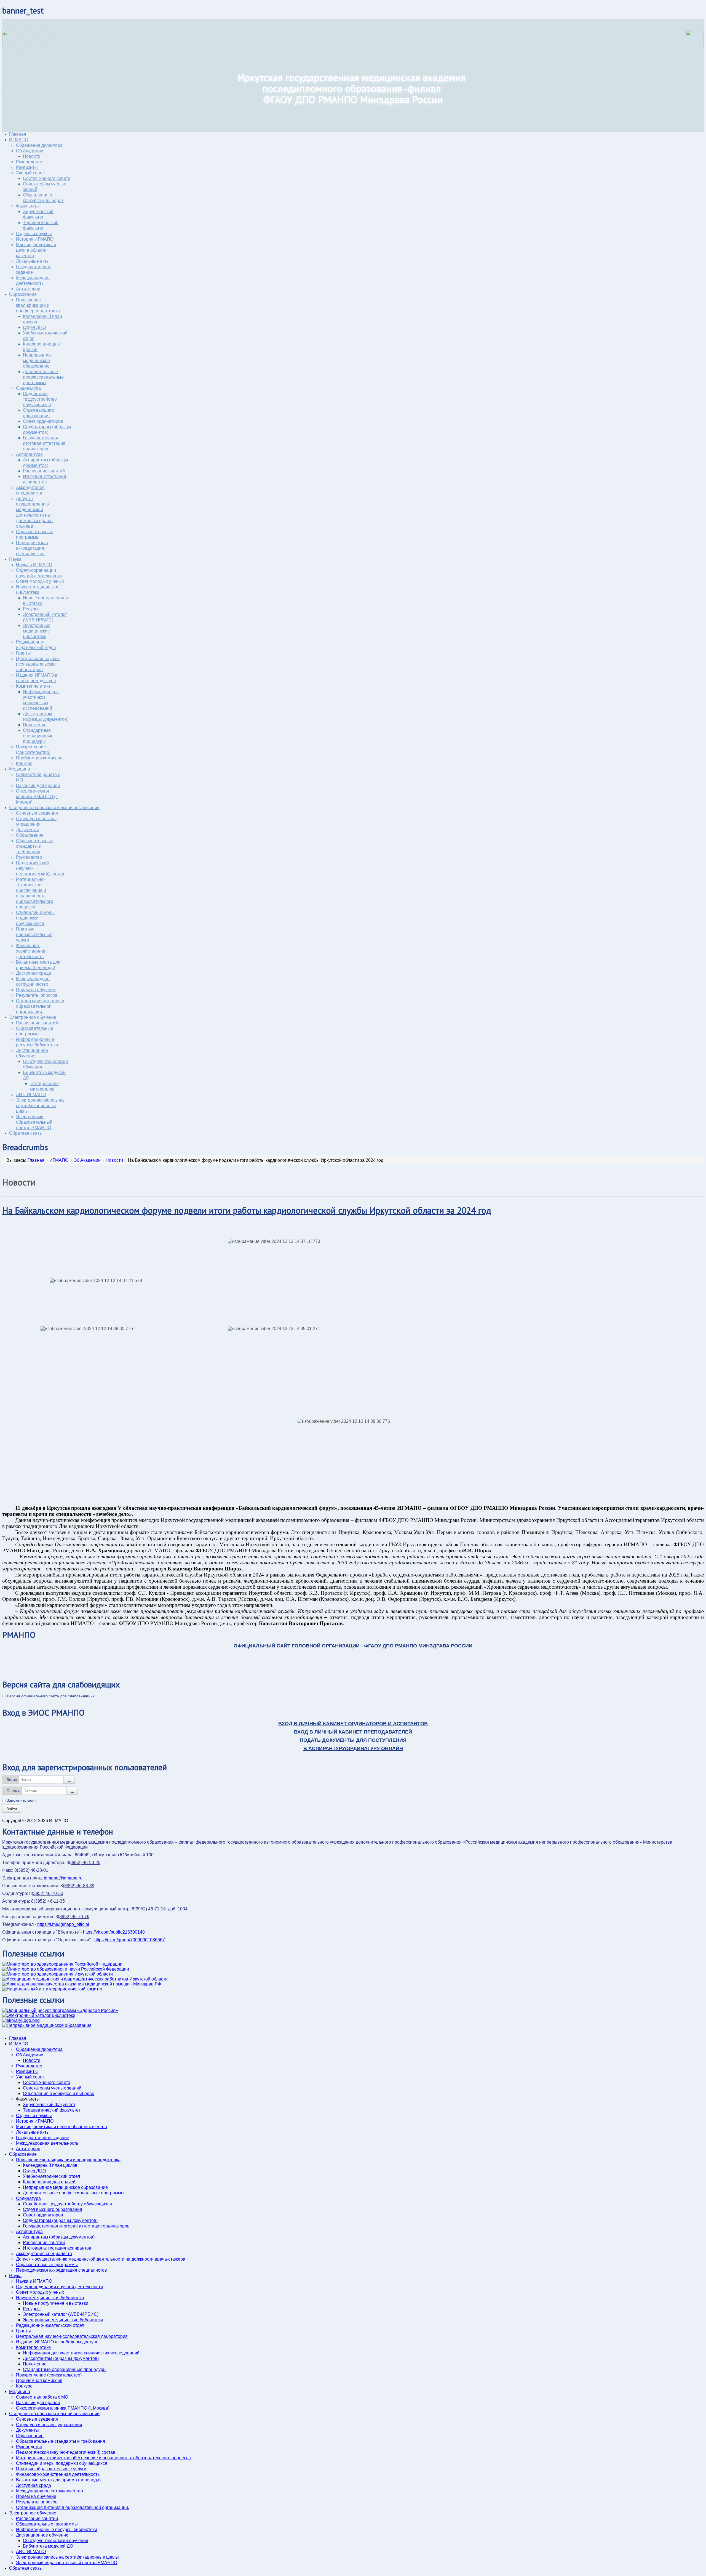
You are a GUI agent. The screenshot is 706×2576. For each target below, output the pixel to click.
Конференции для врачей (49, 2182)
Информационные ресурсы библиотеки (57, 2530)
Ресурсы (32, 609)
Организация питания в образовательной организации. (40, 1006)
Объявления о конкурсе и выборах (58, 2094)
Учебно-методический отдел (51, 2176)
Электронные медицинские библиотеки (37, 631)
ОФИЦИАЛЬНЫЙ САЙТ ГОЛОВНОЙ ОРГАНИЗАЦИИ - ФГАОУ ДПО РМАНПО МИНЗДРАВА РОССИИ (353, 1646)
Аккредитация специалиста (44, 2254)
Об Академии (30, 151)
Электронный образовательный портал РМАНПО (34, 1122)
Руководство (29, 162)
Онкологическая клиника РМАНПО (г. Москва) (37, 797)
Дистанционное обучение (42, 2535)
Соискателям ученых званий (52, 2088)
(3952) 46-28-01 (33, 1870)
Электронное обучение (33, 1017)
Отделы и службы (34, 234)
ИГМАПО (19, 140)
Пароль (13, 1791)
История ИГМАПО (35, 239)
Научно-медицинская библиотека (50, 2298)
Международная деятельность (47, 2143)
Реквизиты (27, 167)
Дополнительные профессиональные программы (43, 377)
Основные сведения (37, 813)
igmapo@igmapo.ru (63, 1878)
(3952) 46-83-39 (79, 1886)
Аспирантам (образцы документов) (59, 2237)
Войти (12, 1809)
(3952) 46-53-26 (85, 1863)
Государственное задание (43, 2138)
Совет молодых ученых (40, 581)
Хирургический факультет (49, 2105)
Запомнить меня (22, 1800)
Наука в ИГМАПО (34, 565)
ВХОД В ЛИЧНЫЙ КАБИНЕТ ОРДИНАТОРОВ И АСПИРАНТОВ (353, 1724)
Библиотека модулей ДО (48, 2546)
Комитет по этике (33, 686)
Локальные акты (33, 261)
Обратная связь (25, 1133)
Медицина (20, 769)
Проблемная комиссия (39, 758)
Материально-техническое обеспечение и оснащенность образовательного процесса (103, 2458)
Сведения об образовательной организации (54, 808)
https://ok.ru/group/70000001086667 (130, 1940)
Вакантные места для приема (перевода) (58, 2480)
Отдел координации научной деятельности (59, 2287)
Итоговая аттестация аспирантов (57, 2248)
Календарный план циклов (50, 2165)
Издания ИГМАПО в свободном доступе (57, 2342)
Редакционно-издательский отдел (50, 2325)
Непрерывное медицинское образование (37, 361)
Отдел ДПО (34, 327)
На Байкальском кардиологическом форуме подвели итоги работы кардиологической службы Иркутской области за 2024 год (247, 1210)
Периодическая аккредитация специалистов (32, 548)
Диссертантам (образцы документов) (61, 2358)
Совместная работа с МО (42, 2397)
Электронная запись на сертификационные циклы (40, 1106)
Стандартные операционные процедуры (38, 736)
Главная (18, 134)
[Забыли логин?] (69, 1780)
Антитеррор (28, 289)
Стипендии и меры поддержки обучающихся (35, 918)
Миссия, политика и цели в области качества (36, 250)
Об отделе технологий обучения (56, 2541)
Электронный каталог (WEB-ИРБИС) (61, 2314)
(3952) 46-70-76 (74, 1917)
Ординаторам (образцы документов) (60, 2220)
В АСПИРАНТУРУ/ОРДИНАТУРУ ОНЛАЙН (353, 1748)
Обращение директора (39, 145)
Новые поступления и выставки (56, 2303)
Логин (12, 1780)
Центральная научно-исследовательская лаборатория (38, 664)
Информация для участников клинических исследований (81, 2353)
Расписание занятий (44, 471)
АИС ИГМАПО (31, 1095)
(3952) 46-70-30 (47, 1893)
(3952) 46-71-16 (150, 1909)
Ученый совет (30, 173)
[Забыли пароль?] (72, 1791)
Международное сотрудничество (50, 2491)
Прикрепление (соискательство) (49, 2375)
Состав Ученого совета (47, 178)
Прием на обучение (36, 990)
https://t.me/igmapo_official (63, 1924)
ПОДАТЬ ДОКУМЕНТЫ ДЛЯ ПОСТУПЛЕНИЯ (353, 1740)
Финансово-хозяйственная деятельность (31, 951)
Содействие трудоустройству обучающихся (40, 399)
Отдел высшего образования (53, 2209)
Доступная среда (34, 973)
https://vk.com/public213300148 (114, 1932)
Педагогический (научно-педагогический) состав (66, 2452)
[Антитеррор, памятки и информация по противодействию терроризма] (52, 1989)
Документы (27, 830)
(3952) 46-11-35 (49, 1901)
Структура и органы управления (49, 2425)
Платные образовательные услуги (34, 935)
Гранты (23, 653)
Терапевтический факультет (52, 2110)
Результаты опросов (37, 995)
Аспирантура (29, 454)
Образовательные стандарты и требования (35, 846)
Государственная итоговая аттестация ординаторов (44, 443)
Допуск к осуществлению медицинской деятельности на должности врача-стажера (101, 2259)
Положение (35, 725)
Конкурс (24, 763)
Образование (23, 294)
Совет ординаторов (43, 421)
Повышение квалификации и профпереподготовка (38, 305)
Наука (15, 559)
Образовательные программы (47, 2265)
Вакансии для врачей (38, 785)
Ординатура (28, 388)
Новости (32, 156)
